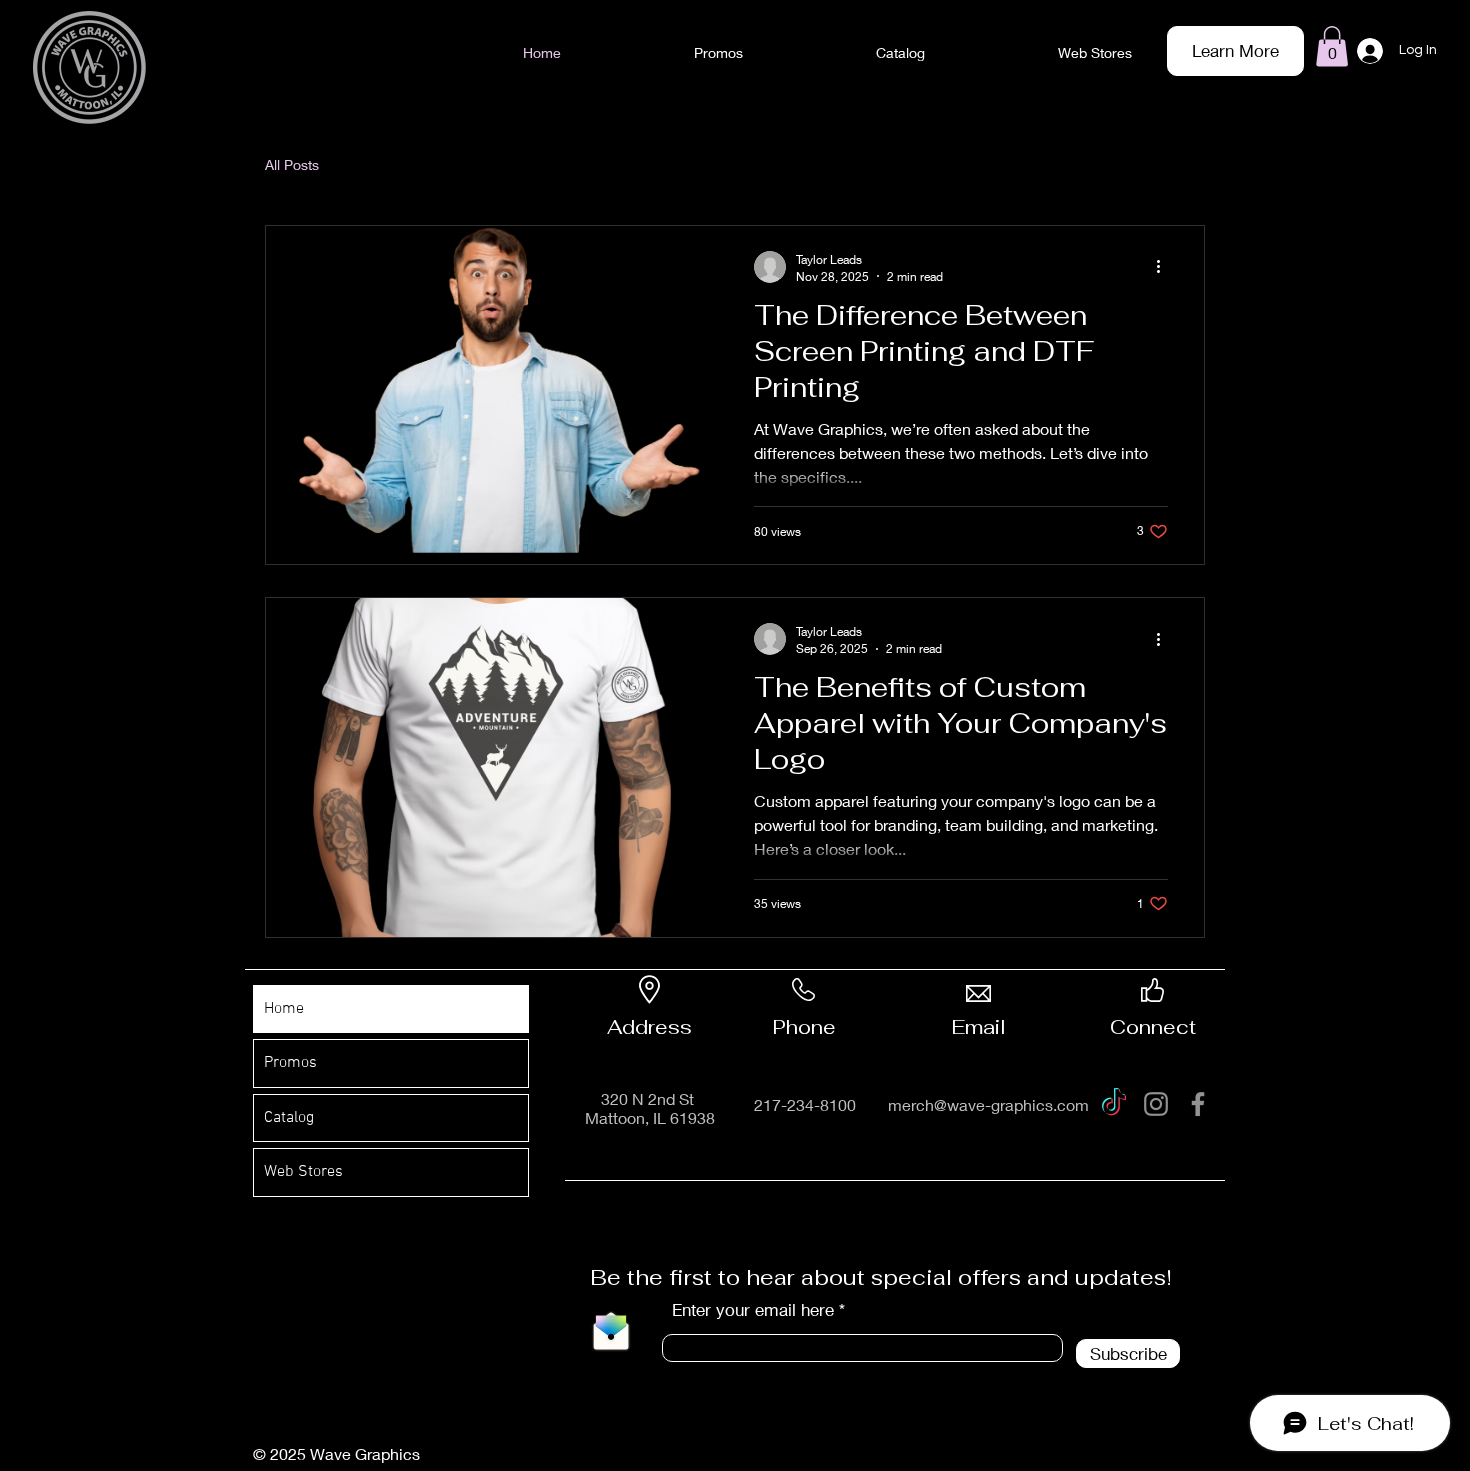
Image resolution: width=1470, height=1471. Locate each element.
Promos (290, 1063)
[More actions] (1165, 267)
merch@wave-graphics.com (988, 1104)
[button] (1332, 46)
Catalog (289, 1118)
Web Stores (303, 1172)
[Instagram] (1156, 1104)
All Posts (292, 164)
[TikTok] (1114, 1104)
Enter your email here (753, 1309)
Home (284, 1009)
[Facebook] (1198, 1104)
